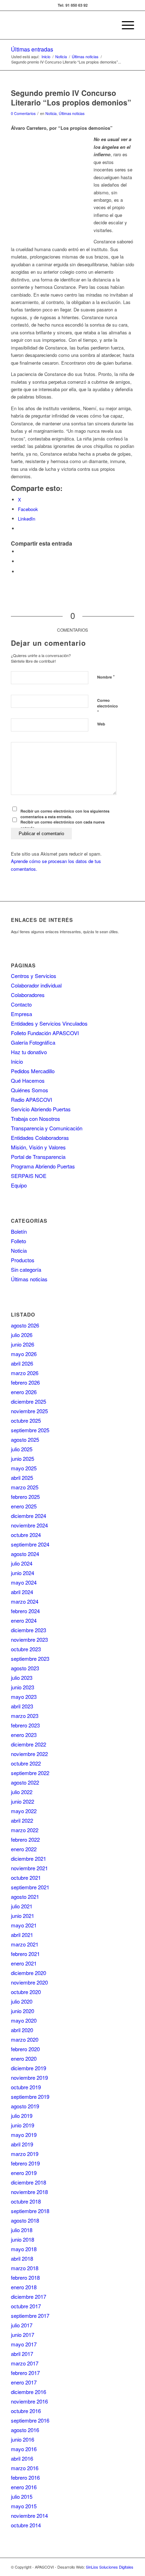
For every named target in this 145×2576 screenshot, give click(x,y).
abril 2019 (22, 2144)
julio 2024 (22, 1563)
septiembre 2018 (30, 2211)
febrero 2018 (25, 2277)
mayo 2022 (24, 1811)
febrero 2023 (25, 1725)
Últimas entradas (32, 49)
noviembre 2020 (29, 1982)
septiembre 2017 (30, 2316)
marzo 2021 (25, 1944)
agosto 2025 (25, 1439)
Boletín (19, 1231)
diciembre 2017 (29, 2296)
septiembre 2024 (30, 1544)
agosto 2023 (25, 1668)
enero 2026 (24, 1392)
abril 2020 (22, 2030)
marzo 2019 (25, 2154)
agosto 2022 (25, 1782)
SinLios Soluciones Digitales (110, 2567)
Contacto (21, 1004)
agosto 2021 (25, 1897)
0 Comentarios (23, 113)
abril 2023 (22, 1706)
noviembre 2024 (29, 1525)
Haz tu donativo (29, 1052)
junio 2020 (23, 2011)
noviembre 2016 (29, 2401)
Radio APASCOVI (31, 1099)
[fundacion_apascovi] (60, 25)
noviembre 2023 (29, 1639)
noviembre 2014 (29, 2516)
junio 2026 (23, 1344)
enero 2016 (24, 2487)
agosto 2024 (25, 1554)
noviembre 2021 (29, 1868)
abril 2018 (22, 2258)
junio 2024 (23, 1573)
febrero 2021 (25, 1954)
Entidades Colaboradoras (40, 1138)
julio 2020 (22, 2001)
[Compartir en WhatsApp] (20, 551)
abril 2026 (22, 1363)
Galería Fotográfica (33, 1042)
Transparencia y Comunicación (47, 1128)
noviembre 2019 (29, 2077)
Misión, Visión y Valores (38, 1147)
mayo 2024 (24, 1582)
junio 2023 (23, 1687)
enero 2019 (24, 2173)
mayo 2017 (24, 2344)
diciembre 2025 (29, 1401)
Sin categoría (26, 1269)
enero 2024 (24, 1620)
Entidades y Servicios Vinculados (49, 1023)
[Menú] (124, 25)
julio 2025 (22, 1449)
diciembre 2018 (29, 2182)
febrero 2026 (25, 1382)
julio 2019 (22, 2116)
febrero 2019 (25, 2163)
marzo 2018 (25, 2268)
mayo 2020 (24, 2020)
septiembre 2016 (30, 2420)
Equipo (19, 1185)
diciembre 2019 (29, 2068)
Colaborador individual (36, 985)
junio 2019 (23, 2125)
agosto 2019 (25, 2106)
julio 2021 (22, 1906)
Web (101, 724)
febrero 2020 (25, 2049)
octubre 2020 (26, 1992)
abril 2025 (22, 1478)
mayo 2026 (24, 1354)
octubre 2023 (26, 1649)
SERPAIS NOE (29, 1176)
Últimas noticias (72, 113)
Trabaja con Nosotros (36, 1119)
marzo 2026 (25, 1373)
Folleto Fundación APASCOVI (45, 1033)
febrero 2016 (25, 2477)
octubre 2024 (26, 1535)
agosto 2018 (25, 2220)
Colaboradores (28, 995)
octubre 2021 (26, 1878)
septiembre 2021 (30, 1887)
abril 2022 (22, 1820)
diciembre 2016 (29, 2392)
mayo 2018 (24, 2249)
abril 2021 (22, 1935)
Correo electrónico (108, 706)
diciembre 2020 (29, 1973)
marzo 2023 (25, 1716)
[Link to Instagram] (20, 561)
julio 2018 (22, 2230)
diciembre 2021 (29, 1858)
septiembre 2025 (30, 1430)
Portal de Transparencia (38, 1157)
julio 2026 (22, 1335)
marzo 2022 (25, 1830)
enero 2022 (24, 1849)
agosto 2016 (25, 2430)
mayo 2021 (24, 1925)
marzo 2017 (25, 2363)
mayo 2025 (24, 1468)
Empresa (21, 1014)
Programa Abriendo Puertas (43, 1166)
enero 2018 (24, 2287)
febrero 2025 (25, 1497)
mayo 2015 (24, 2506)
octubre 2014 (26, 2525)
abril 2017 (22, 2354)
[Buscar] (108, 25)
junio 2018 (23, 2239)
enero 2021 (24, 1963)
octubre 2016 (26, 2411)
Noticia (51, 113)
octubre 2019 (26, 2087)
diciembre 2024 (29, 1516)
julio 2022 (22, 1792)
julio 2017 (22, 2325)
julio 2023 (22, 1678)
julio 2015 (22, 2496)
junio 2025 (23, 1459)
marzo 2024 (25, 1601)
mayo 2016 (24, 2449)
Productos (23, 1260)
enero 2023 (24, 1735)
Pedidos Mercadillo (33, 1071)
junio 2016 (23, 2439)
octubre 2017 (26, 2306)
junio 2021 (23, 1916)
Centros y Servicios (34, 976)
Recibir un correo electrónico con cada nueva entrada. (62, 825)
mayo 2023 (24, 1697)
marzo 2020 (25, 2039)
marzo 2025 (25, 1487)
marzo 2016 (25, 2468)
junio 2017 (23, 2335)
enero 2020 (24, 2058)
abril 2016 (22, 2458)
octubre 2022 (26, 1763)
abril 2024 (22, 1592)
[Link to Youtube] (20, 572)
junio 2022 (23, 1801)
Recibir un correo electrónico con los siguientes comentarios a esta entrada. (65, 814)
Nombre (106, 677)
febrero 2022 (25, 1839)
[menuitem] (108, 25)
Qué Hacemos (28, 1080)
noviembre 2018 (29, 2192)
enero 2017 (24, 2382)
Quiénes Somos (30, 1090)
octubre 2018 (26, 2201)
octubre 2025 (26, 1420)
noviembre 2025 (29, 1411)
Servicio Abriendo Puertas (41, 1109)
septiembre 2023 (30, 1658)
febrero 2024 (25, 1611)
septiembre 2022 (30, 1773)
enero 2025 (24, 1506)
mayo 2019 (24, 2135)
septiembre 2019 (30, 2097)
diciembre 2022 (29, 1744)
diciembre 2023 (29, 1630)
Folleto (18, 1241)
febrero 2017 (25, 2373)
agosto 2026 (25, 1325)
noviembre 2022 (29, 1754)
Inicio (17, 1061)
